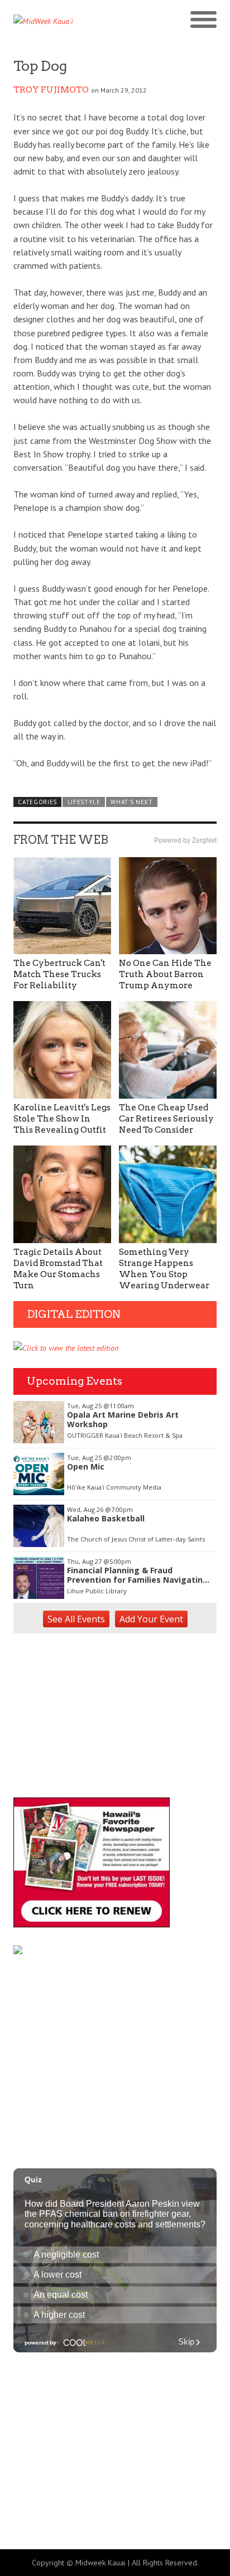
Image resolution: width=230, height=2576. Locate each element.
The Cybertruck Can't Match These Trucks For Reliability (59, 974)
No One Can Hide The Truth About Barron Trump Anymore (165, 974)
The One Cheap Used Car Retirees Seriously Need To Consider (166, 1119)
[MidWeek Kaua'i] (64, 21)
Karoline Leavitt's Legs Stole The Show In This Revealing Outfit (62, 1119)
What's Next (132, 802)
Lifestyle (84, 802)
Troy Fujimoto (51, 90)
